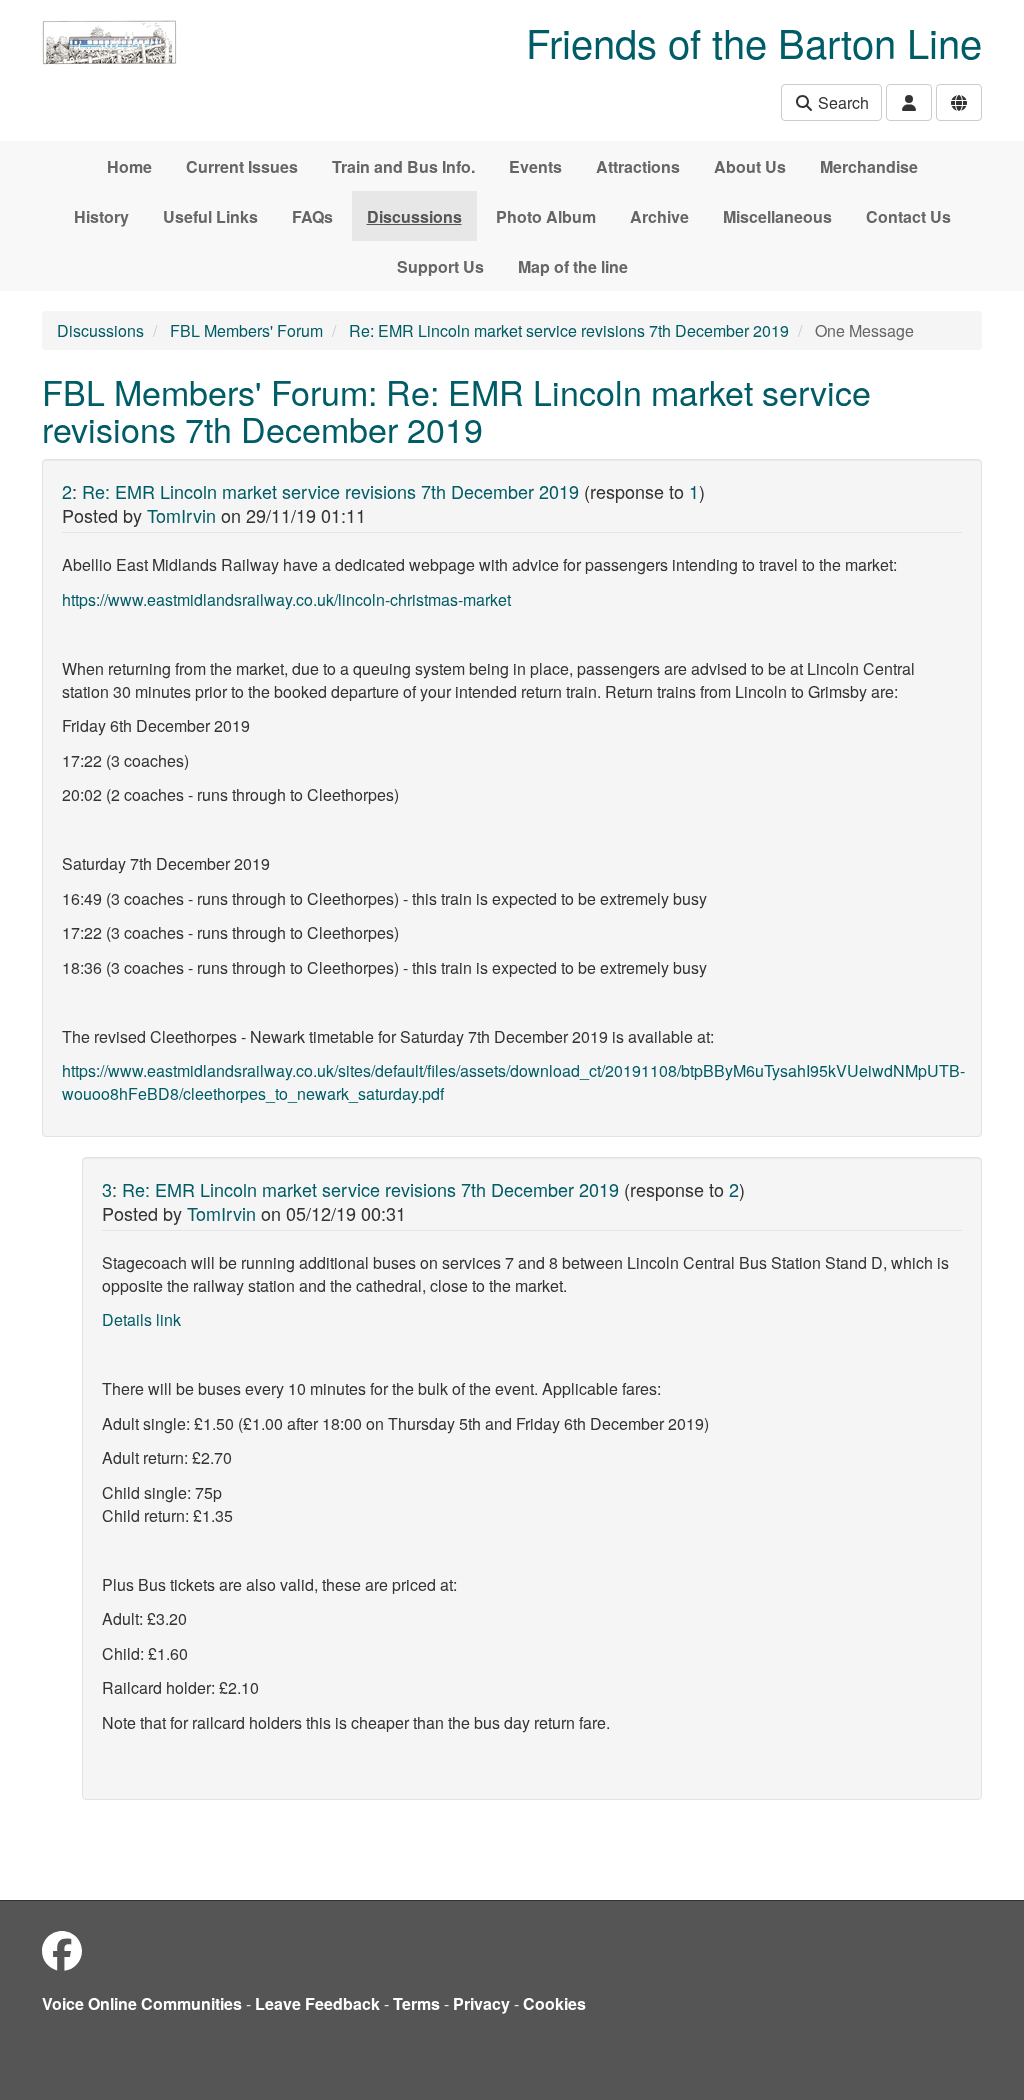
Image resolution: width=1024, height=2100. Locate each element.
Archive (659, 216)
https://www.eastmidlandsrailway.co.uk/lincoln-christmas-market (286, 599)
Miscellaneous (777, 216)
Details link (141, 1319)
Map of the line (573, 266)
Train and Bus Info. (403, 166)
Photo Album (546, 216)
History (101, 216)
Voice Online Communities (142, 2003)
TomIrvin (181, 515)
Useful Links (210, 216)
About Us (750, 166)
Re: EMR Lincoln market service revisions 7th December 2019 (569, 330)
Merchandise (869, 166)
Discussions (414, 216)
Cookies (554, 2003)
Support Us (440, 266)
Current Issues (242, 166)
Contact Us (908, 216)
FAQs (312, 216)
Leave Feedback (317, 2003)
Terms (416, 2003)
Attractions (638, 166)
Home (129, 166)
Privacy (481, 2003)
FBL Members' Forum (246, 330)
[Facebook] (62, 1949)
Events (535, 166)
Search (841, 102)
